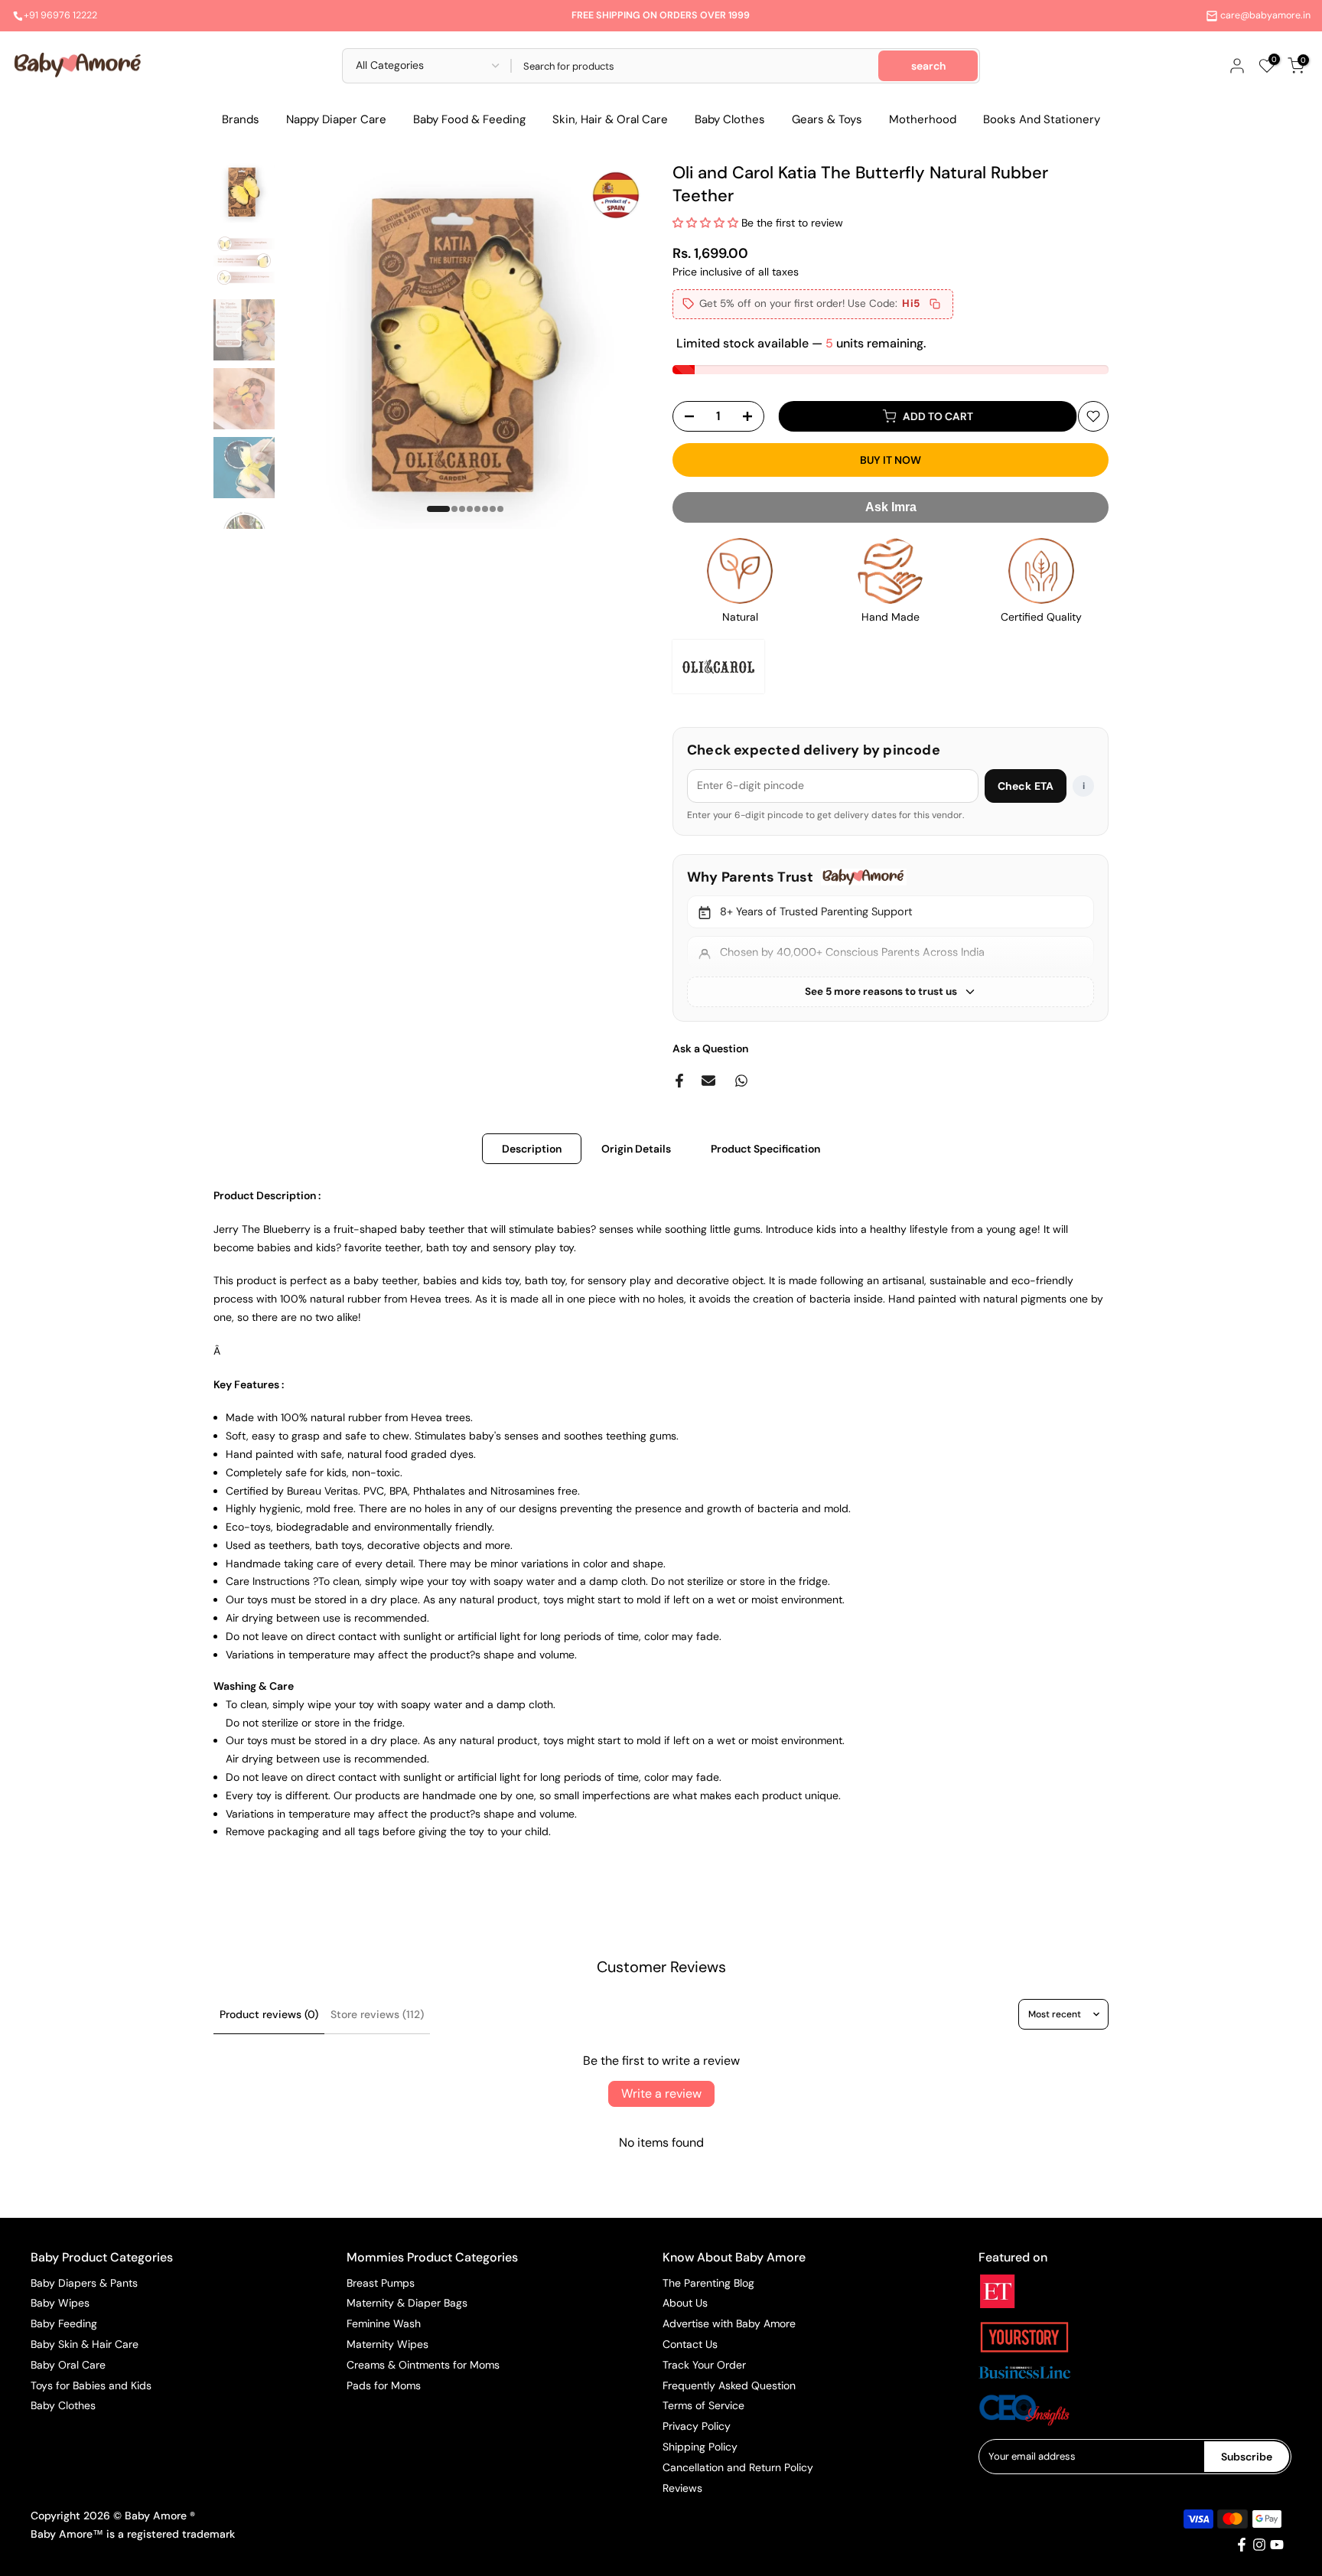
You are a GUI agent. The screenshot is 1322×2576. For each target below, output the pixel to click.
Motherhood (923, 119)
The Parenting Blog (708, 2283)
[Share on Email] (708, 1081)
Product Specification (765, 1149)
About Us (685, 2303)
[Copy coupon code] (935, 304)
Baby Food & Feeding (469, 119)
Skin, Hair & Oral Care (610, 119)
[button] (705, 223)
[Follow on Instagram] (1259, 2545)
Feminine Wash (384, 2323)
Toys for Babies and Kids (91, 2385)
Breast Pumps (381, 2283)
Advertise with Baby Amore (729, 2323)
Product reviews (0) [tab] (269, 2014)
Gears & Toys (827, 119)
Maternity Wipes (387, 2344)
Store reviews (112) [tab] (377, 2014)
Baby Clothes (730, 119)
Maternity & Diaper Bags (407, 2303)
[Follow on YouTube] (1277, 2545)
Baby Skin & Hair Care (85, 2344)
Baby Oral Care (68, 2365)
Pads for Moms (384, 2385)
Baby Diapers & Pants (84, 2283)
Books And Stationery (1042, 119)
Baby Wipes (60, 2303)
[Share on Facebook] (679, 1081)
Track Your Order (704, 2365)
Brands (241, 119)
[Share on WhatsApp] (741, 1081)
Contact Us (690, 2344)
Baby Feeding (64, 2323)
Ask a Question (710, 1048)
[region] (891, 938)
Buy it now (891, 460)
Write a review (661, 2093)
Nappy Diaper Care (336, 119)
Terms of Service (703, 2405)
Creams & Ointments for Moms (423, 2365)
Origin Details (636, 1149)
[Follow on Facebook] (1242, 2545)
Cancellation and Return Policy (738, 2467)
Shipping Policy (700, 2447)
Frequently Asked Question (729, 2385)
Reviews (682, 2488)
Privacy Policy (697, 2426)
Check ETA (1026, 786)
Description (532, 1149)
